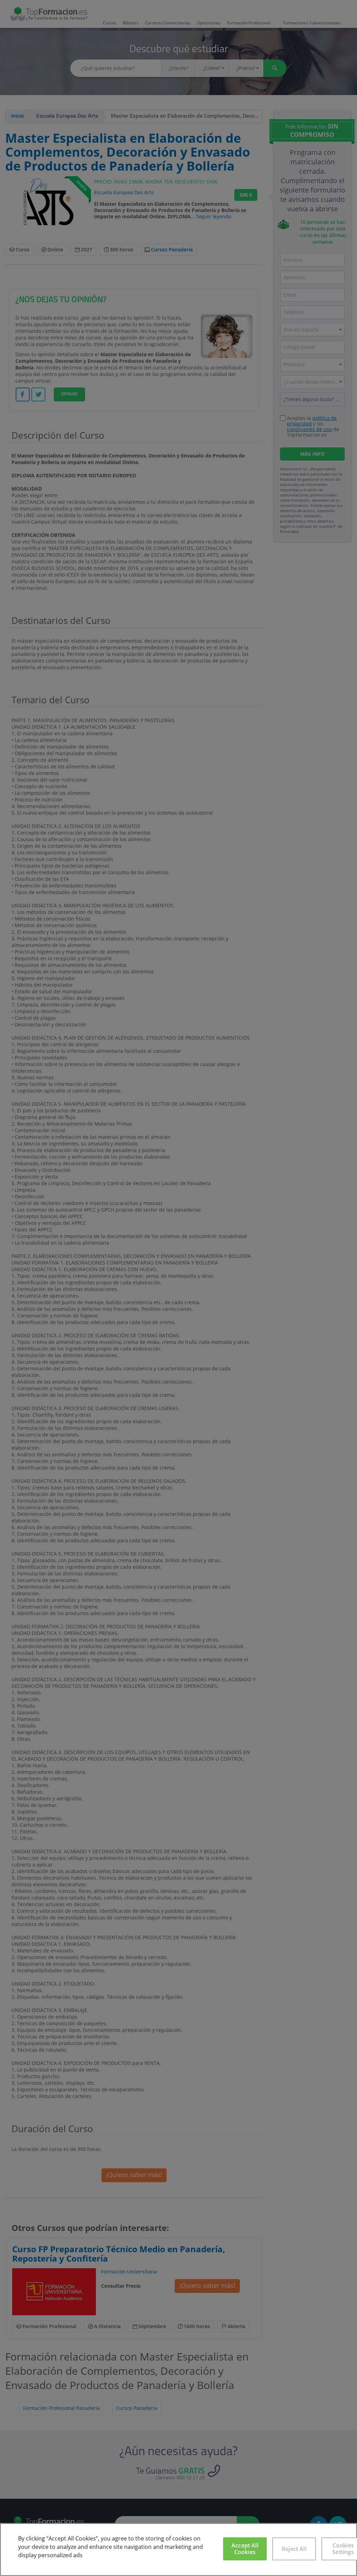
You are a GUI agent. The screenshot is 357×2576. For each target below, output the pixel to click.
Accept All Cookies (245, 2549)
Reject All (294, 2549)
